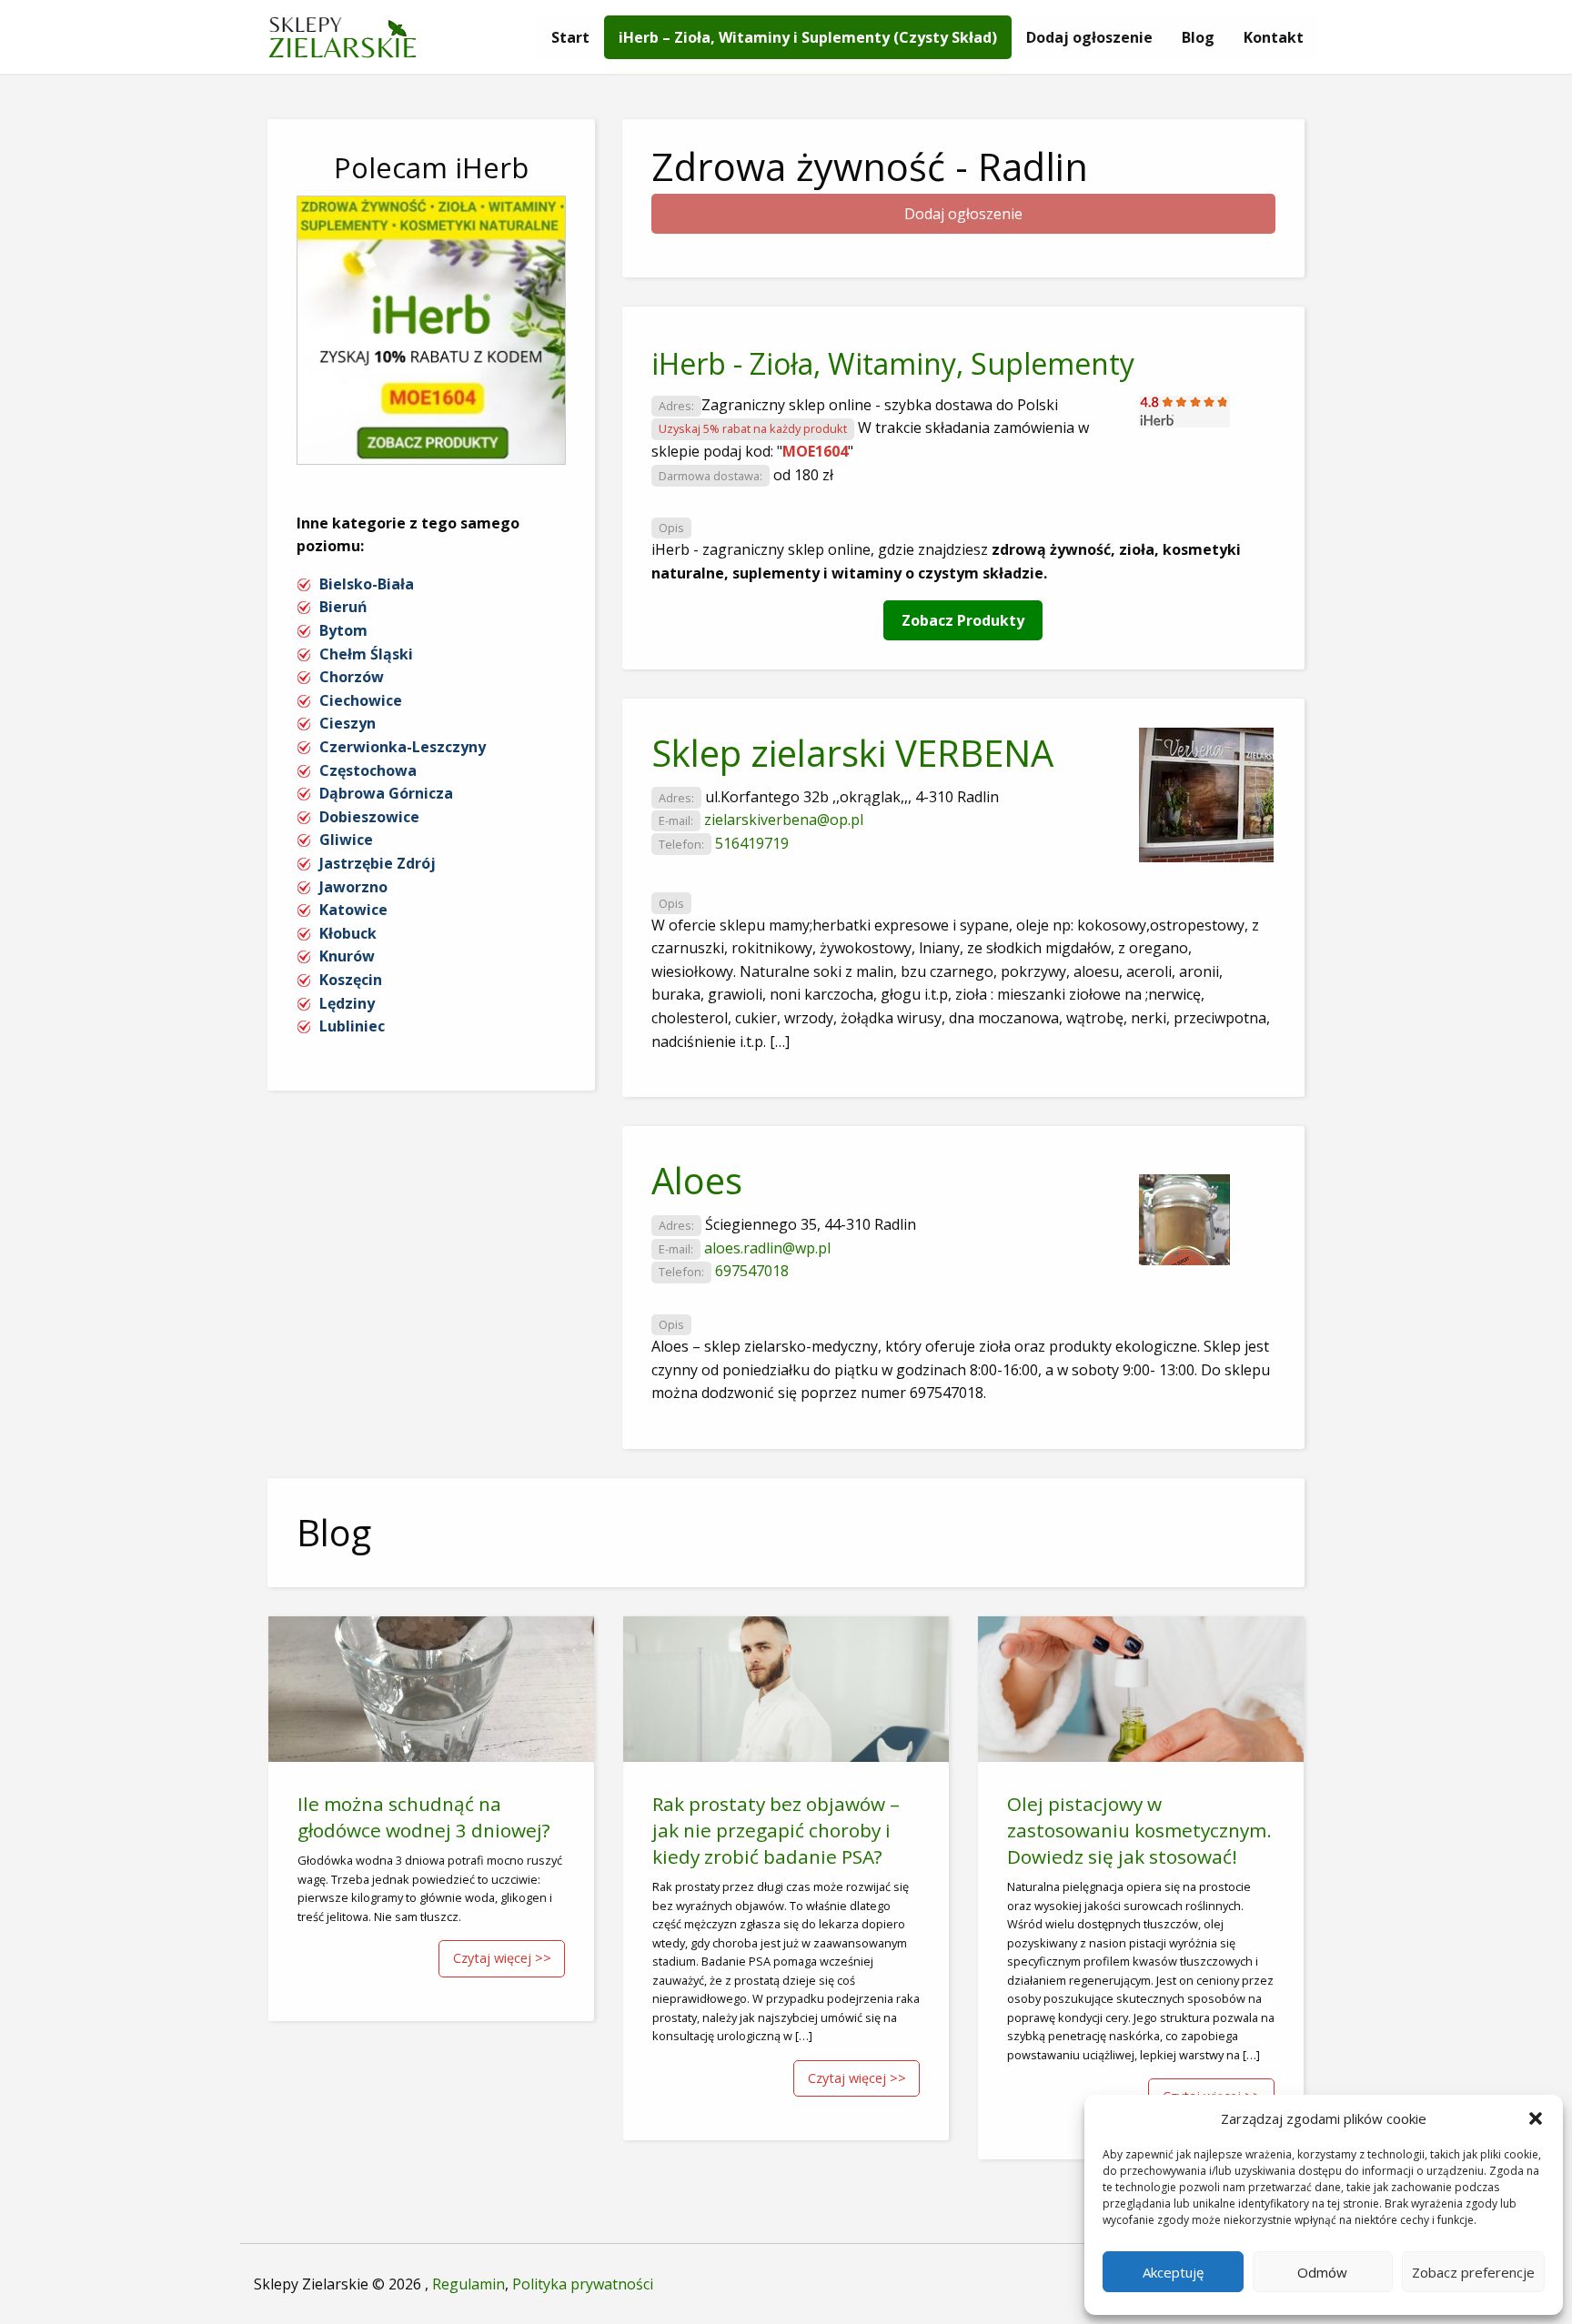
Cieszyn (348, 723)
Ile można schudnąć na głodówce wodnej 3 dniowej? (424, 1817)
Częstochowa (368, 770)
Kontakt (1274, 37)
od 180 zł (803, 475)
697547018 (752, 1271)
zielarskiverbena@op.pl (784, 820)
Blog (1198, 37)
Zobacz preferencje (1473, 2272)
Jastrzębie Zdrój (378, 863)
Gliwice (346, 840)
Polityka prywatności (583, 2284)
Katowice (353, 910)
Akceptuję (1173, 2272)
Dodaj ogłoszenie (1089, 37)
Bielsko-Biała (367, 584)
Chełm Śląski (366, 654)
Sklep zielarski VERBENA (852, 753)
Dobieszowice (369, 817)
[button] (1536, 2118)
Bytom (343, 630)
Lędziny (347, 1003)
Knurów (347, 956)
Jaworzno (353, 887)
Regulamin (469, 2284)
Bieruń (343, 607)
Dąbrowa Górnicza (386, 793)
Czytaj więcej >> (502, 1958)
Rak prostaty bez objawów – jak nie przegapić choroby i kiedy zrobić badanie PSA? (776, 1830)
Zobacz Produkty (963, 620)
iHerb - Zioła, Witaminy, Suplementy (893, 363)
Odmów (1322, 2272)
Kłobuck (348, 933)
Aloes (697, 1180)
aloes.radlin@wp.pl (767, 1248)
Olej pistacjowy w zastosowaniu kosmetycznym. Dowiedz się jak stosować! (1139, 1830)
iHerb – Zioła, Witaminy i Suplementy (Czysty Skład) (808, 37)
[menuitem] (570, 37)
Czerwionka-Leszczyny (403, 747)
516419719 (752, 843)
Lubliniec (352, 1026)
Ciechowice (361, 700)
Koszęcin (351, 980)
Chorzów (352, 677)
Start (570, 37)
